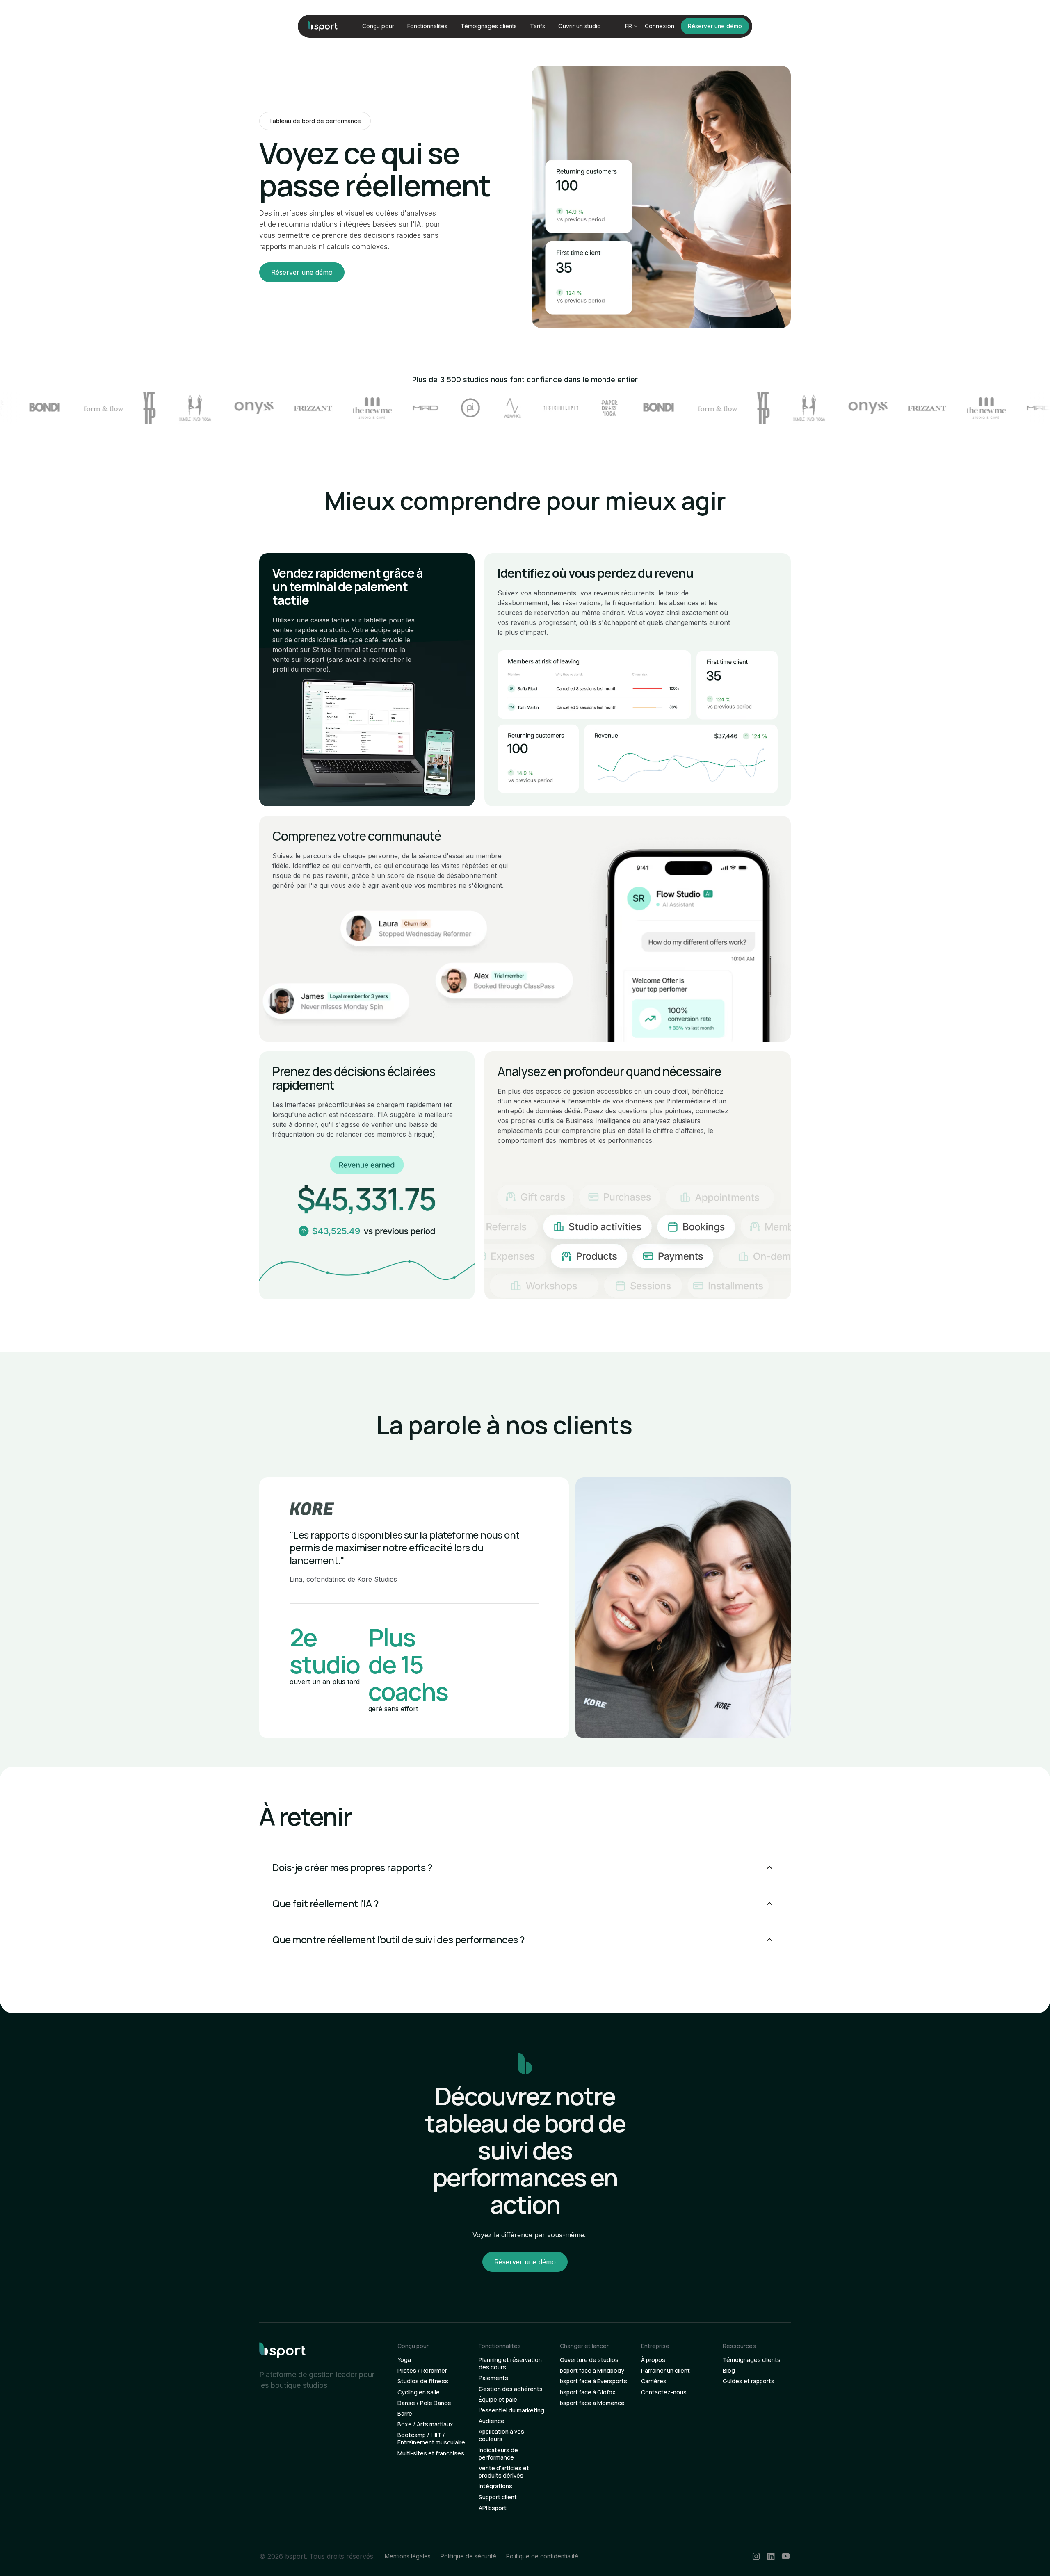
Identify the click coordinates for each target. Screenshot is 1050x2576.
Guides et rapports (749, 2381)
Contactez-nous (664, 2392)
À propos (653, 2360)
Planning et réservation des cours (510, 2364)
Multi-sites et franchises (431, 2453)
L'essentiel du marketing (511, 2410)
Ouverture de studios (589, 2360)
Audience (492, 2421)
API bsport (493, 2508)
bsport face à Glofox (588, 2392)
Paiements (493, 2378)
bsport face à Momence (592, 2403)
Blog (729, 2371)
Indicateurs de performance (498, 2454)
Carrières (654, 2381)
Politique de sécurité (468, 2556)
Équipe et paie (498, 2400)
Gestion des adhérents (511, 2389)
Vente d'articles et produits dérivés (504, 2472)
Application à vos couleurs (501, 2435)
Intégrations (495, 2486)
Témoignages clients (489, 26)
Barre (405, 2414)
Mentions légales (408, 2556)
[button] (378, 26)
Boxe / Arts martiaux (425, 2424)
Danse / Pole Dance (424, 2403)
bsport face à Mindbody (592, 2371)
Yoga (404, 2360)
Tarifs (538, 26)
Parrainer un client (665, 2371)
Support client (498, 2497)
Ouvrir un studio (580, 26)
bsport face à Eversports (593, 2381)
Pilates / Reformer (422, 2371)
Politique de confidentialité (542, 2556)
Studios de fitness (423, 2381)
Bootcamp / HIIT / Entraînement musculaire (431, 2439)
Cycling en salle (419, 2392)
